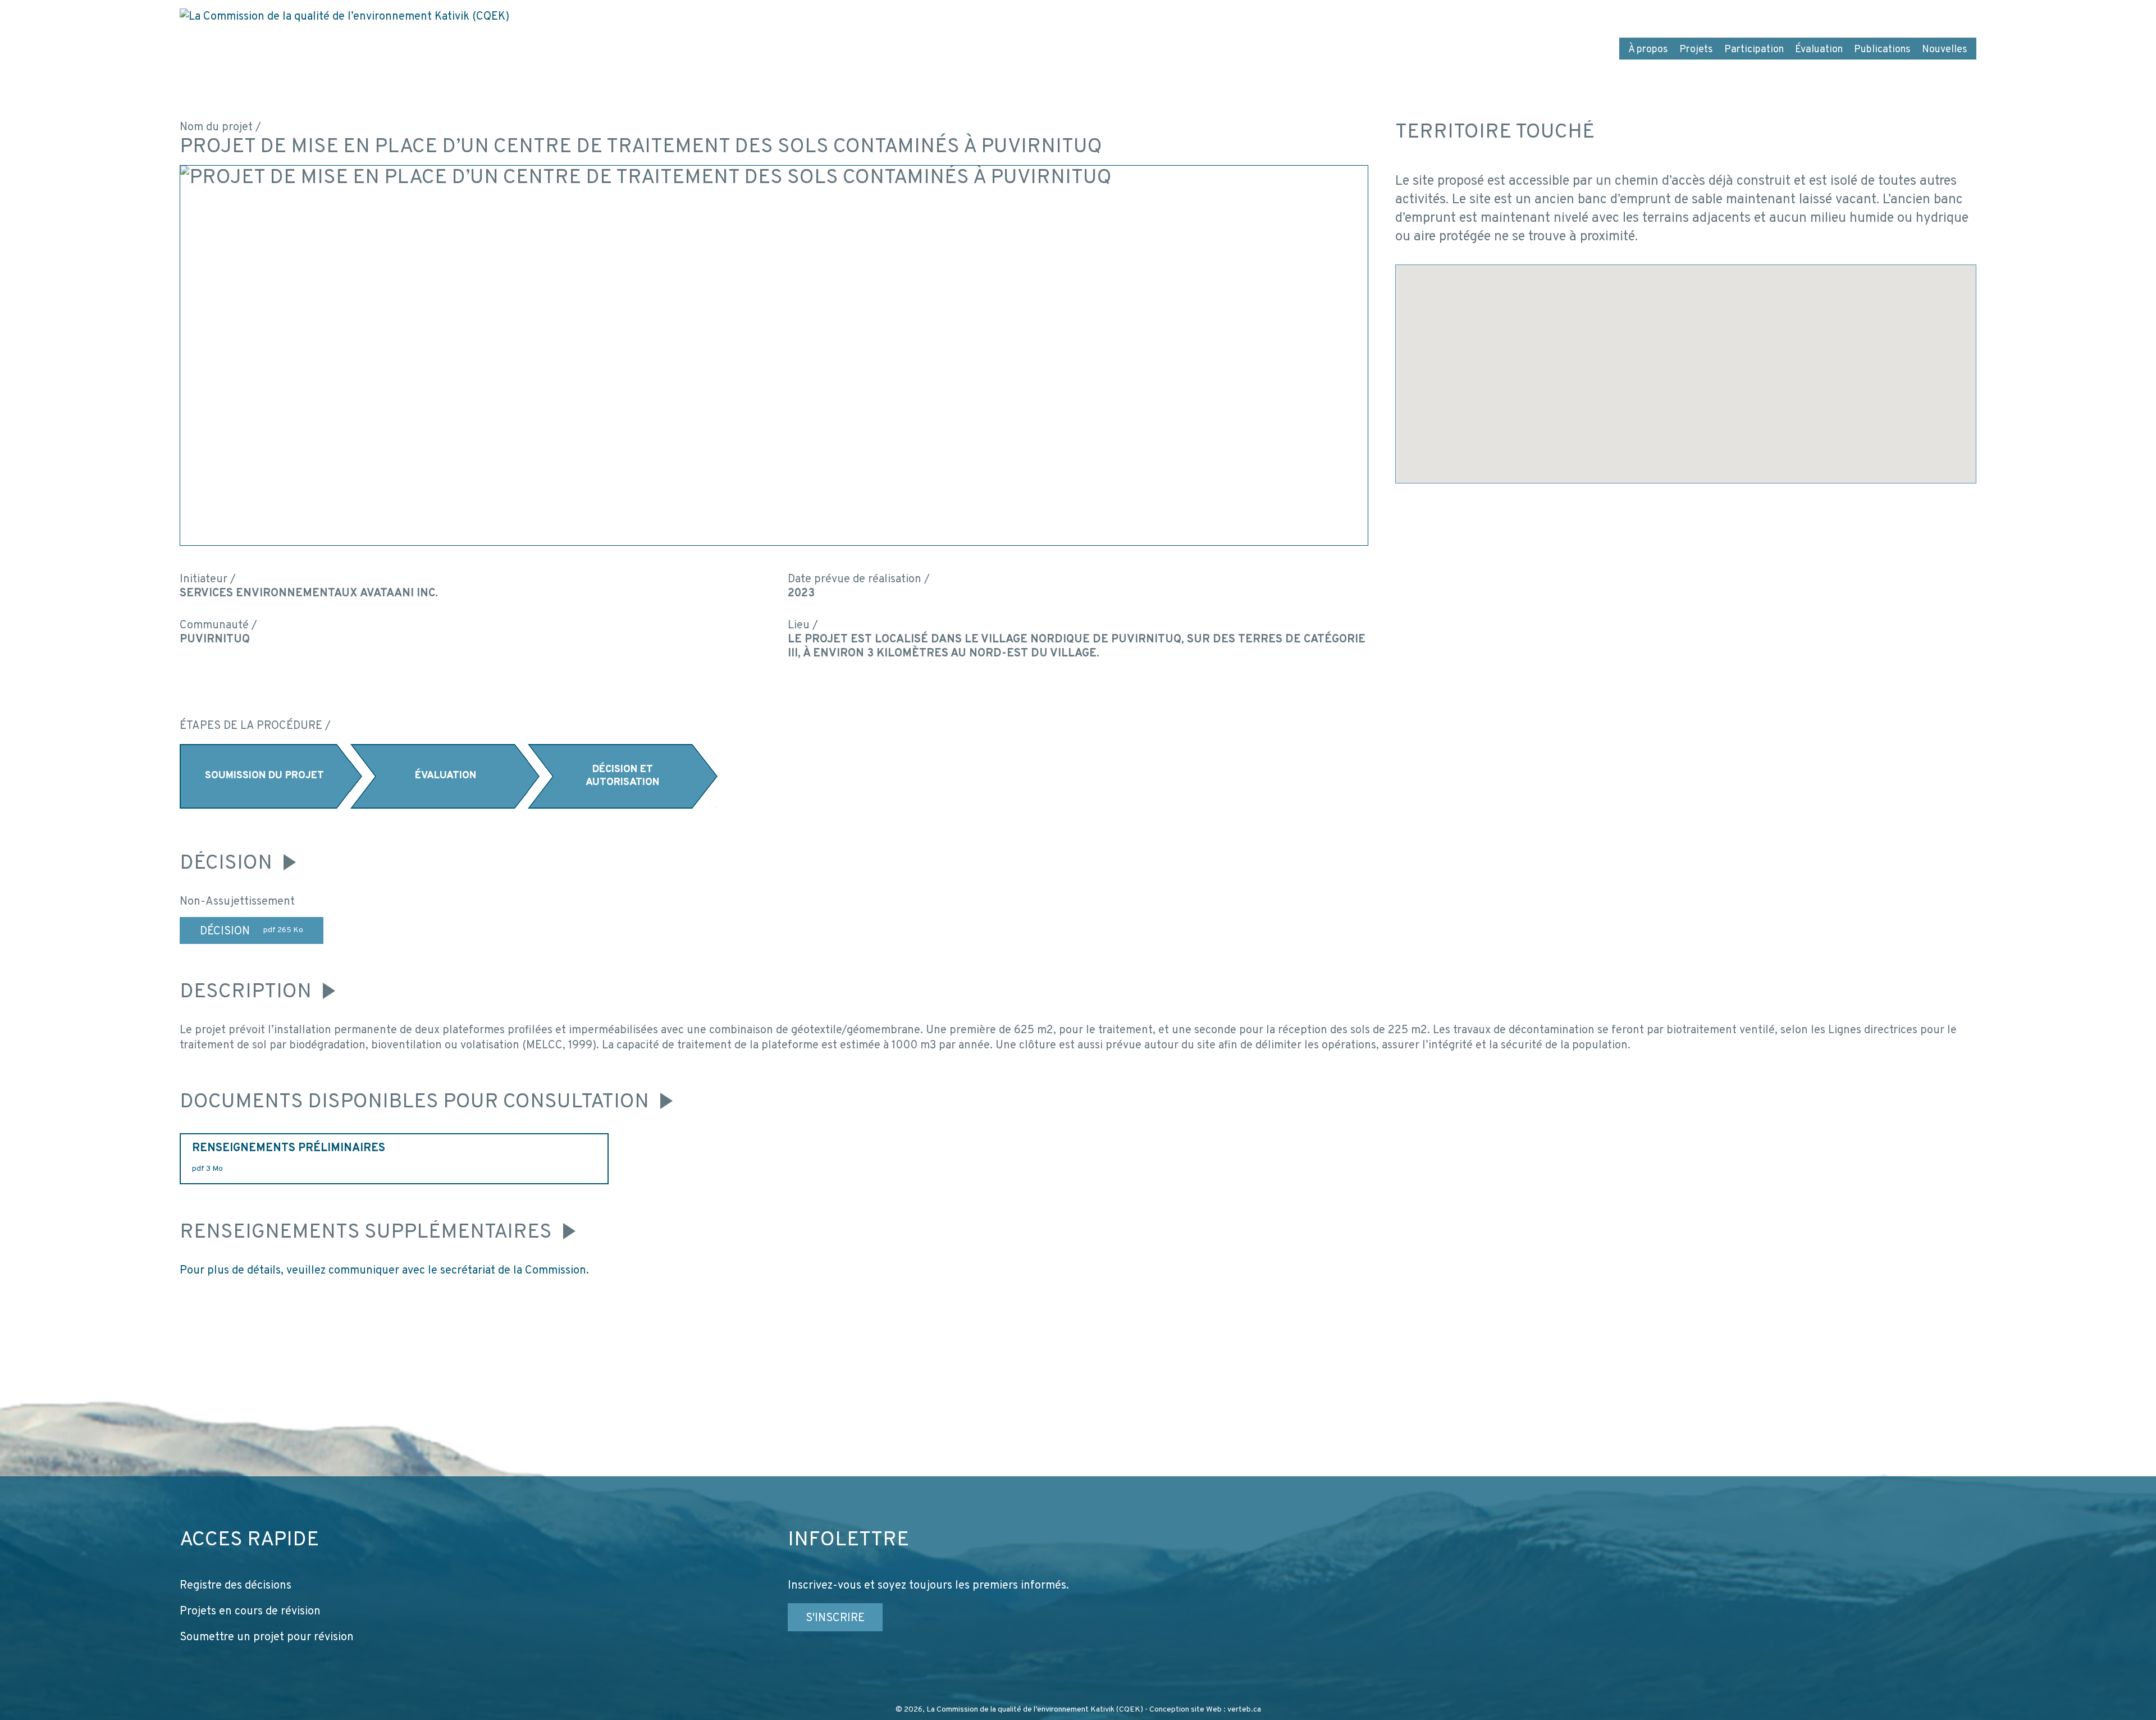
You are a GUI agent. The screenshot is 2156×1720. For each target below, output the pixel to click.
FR (1893, 16)
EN (1920, 16)
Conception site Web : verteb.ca (1205, 1710)
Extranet (1850, 16)
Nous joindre (1784, 16)
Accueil (1720, 16)
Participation (1754, 50)
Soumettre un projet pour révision (267, 1637)
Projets (1696, 50)
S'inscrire (835, 1618)
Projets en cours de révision (250, 1612)
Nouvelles (1945, 50)
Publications (1882, 50)
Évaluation (1819, 50)
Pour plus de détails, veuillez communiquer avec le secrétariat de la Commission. (384, 1271)
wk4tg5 (1959, 16)
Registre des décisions (236, 1586)
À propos (1648, 50)
